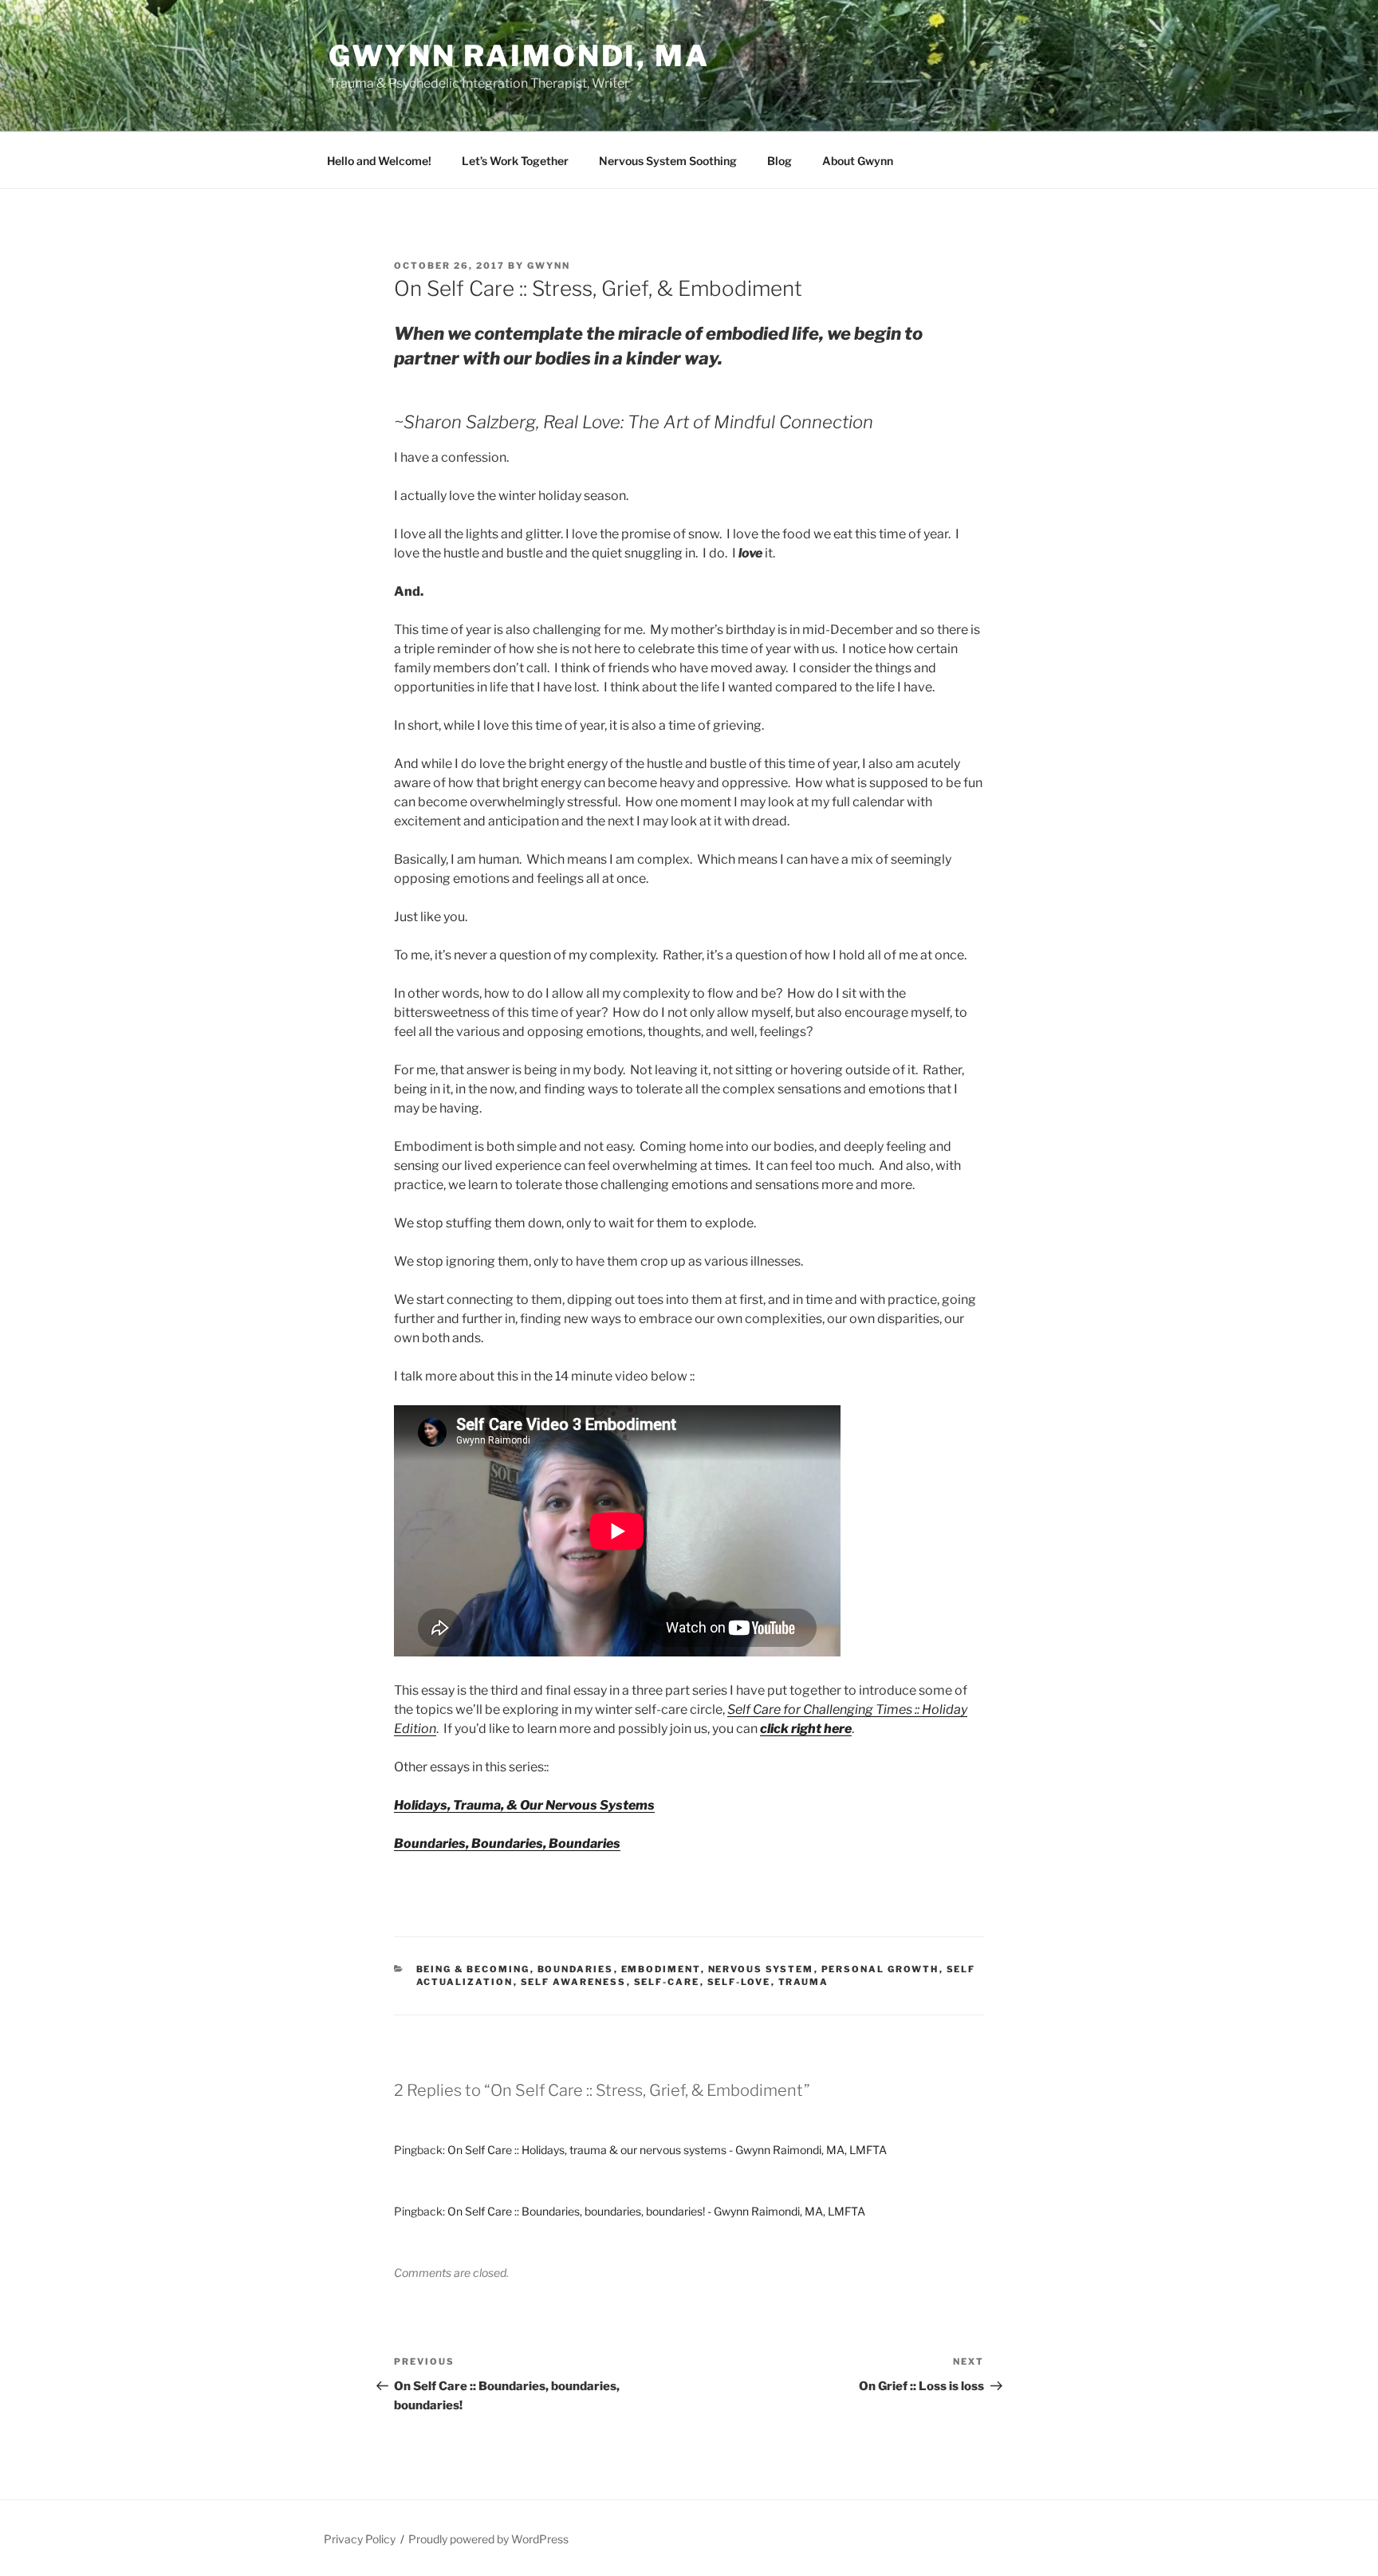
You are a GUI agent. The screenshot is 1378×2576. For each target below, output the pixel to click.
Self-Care (667, 1982)
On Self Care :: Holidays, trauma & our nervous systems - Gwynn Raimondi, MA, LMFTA (667, 2150)
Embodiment (661, 1969)
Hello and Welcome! (379, 161)
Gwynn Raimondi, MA (519, 56)
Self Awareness (574, 1982)
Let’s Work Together (515, 161)
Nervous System (761, 1969)
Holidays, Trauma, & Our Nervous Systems (524, 1805)
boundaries (576, 1969)
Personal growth (880, 1969)
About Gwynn (858, 161)
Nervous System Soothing (668, 161)
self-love (739, 1982)
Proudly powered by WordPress (488, 2539)
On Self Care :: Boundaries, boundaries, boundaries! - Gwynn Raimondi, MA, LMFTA (656, 2211)
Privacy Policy (360, 2539)
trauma (804, 1982)
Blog (780, 161)
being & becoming (473, 1969)
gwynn (549, 266)
